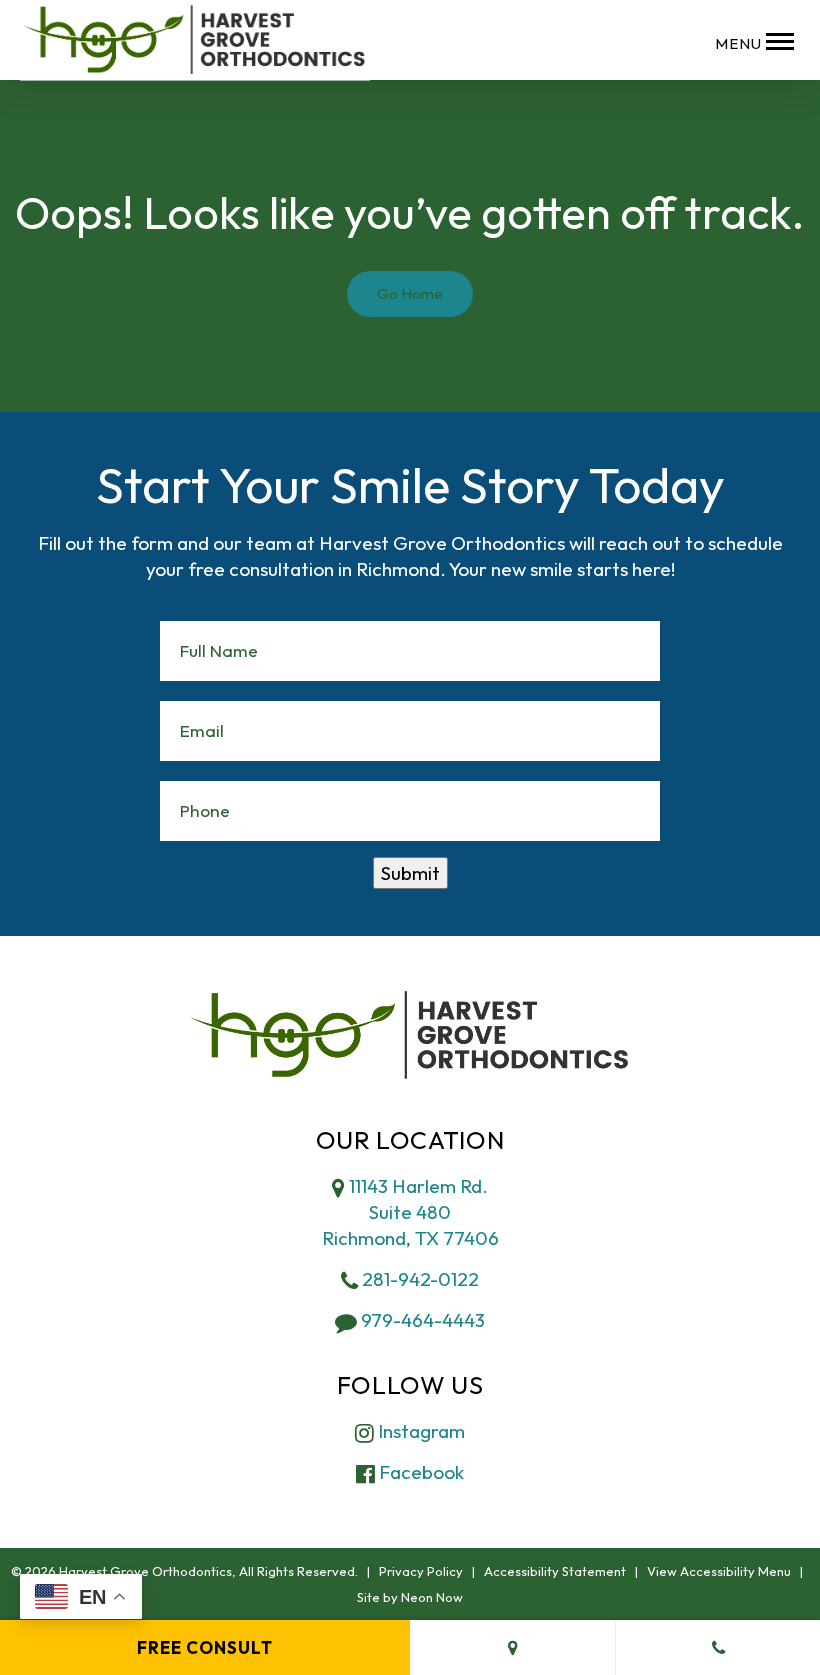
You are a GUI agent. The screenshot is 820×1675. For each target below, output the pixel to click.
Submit (410, 873)
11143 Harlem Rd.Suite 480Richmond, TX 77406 (410, 1212)
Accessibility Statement (555, 1571)
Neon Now (432, 1597)
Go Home (410, 293)
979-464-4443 (421, 1320)
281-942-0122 (418, 1279)
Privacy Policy (421, 1571)
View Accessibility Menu (719, 1571)
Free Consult (205, 1647)
